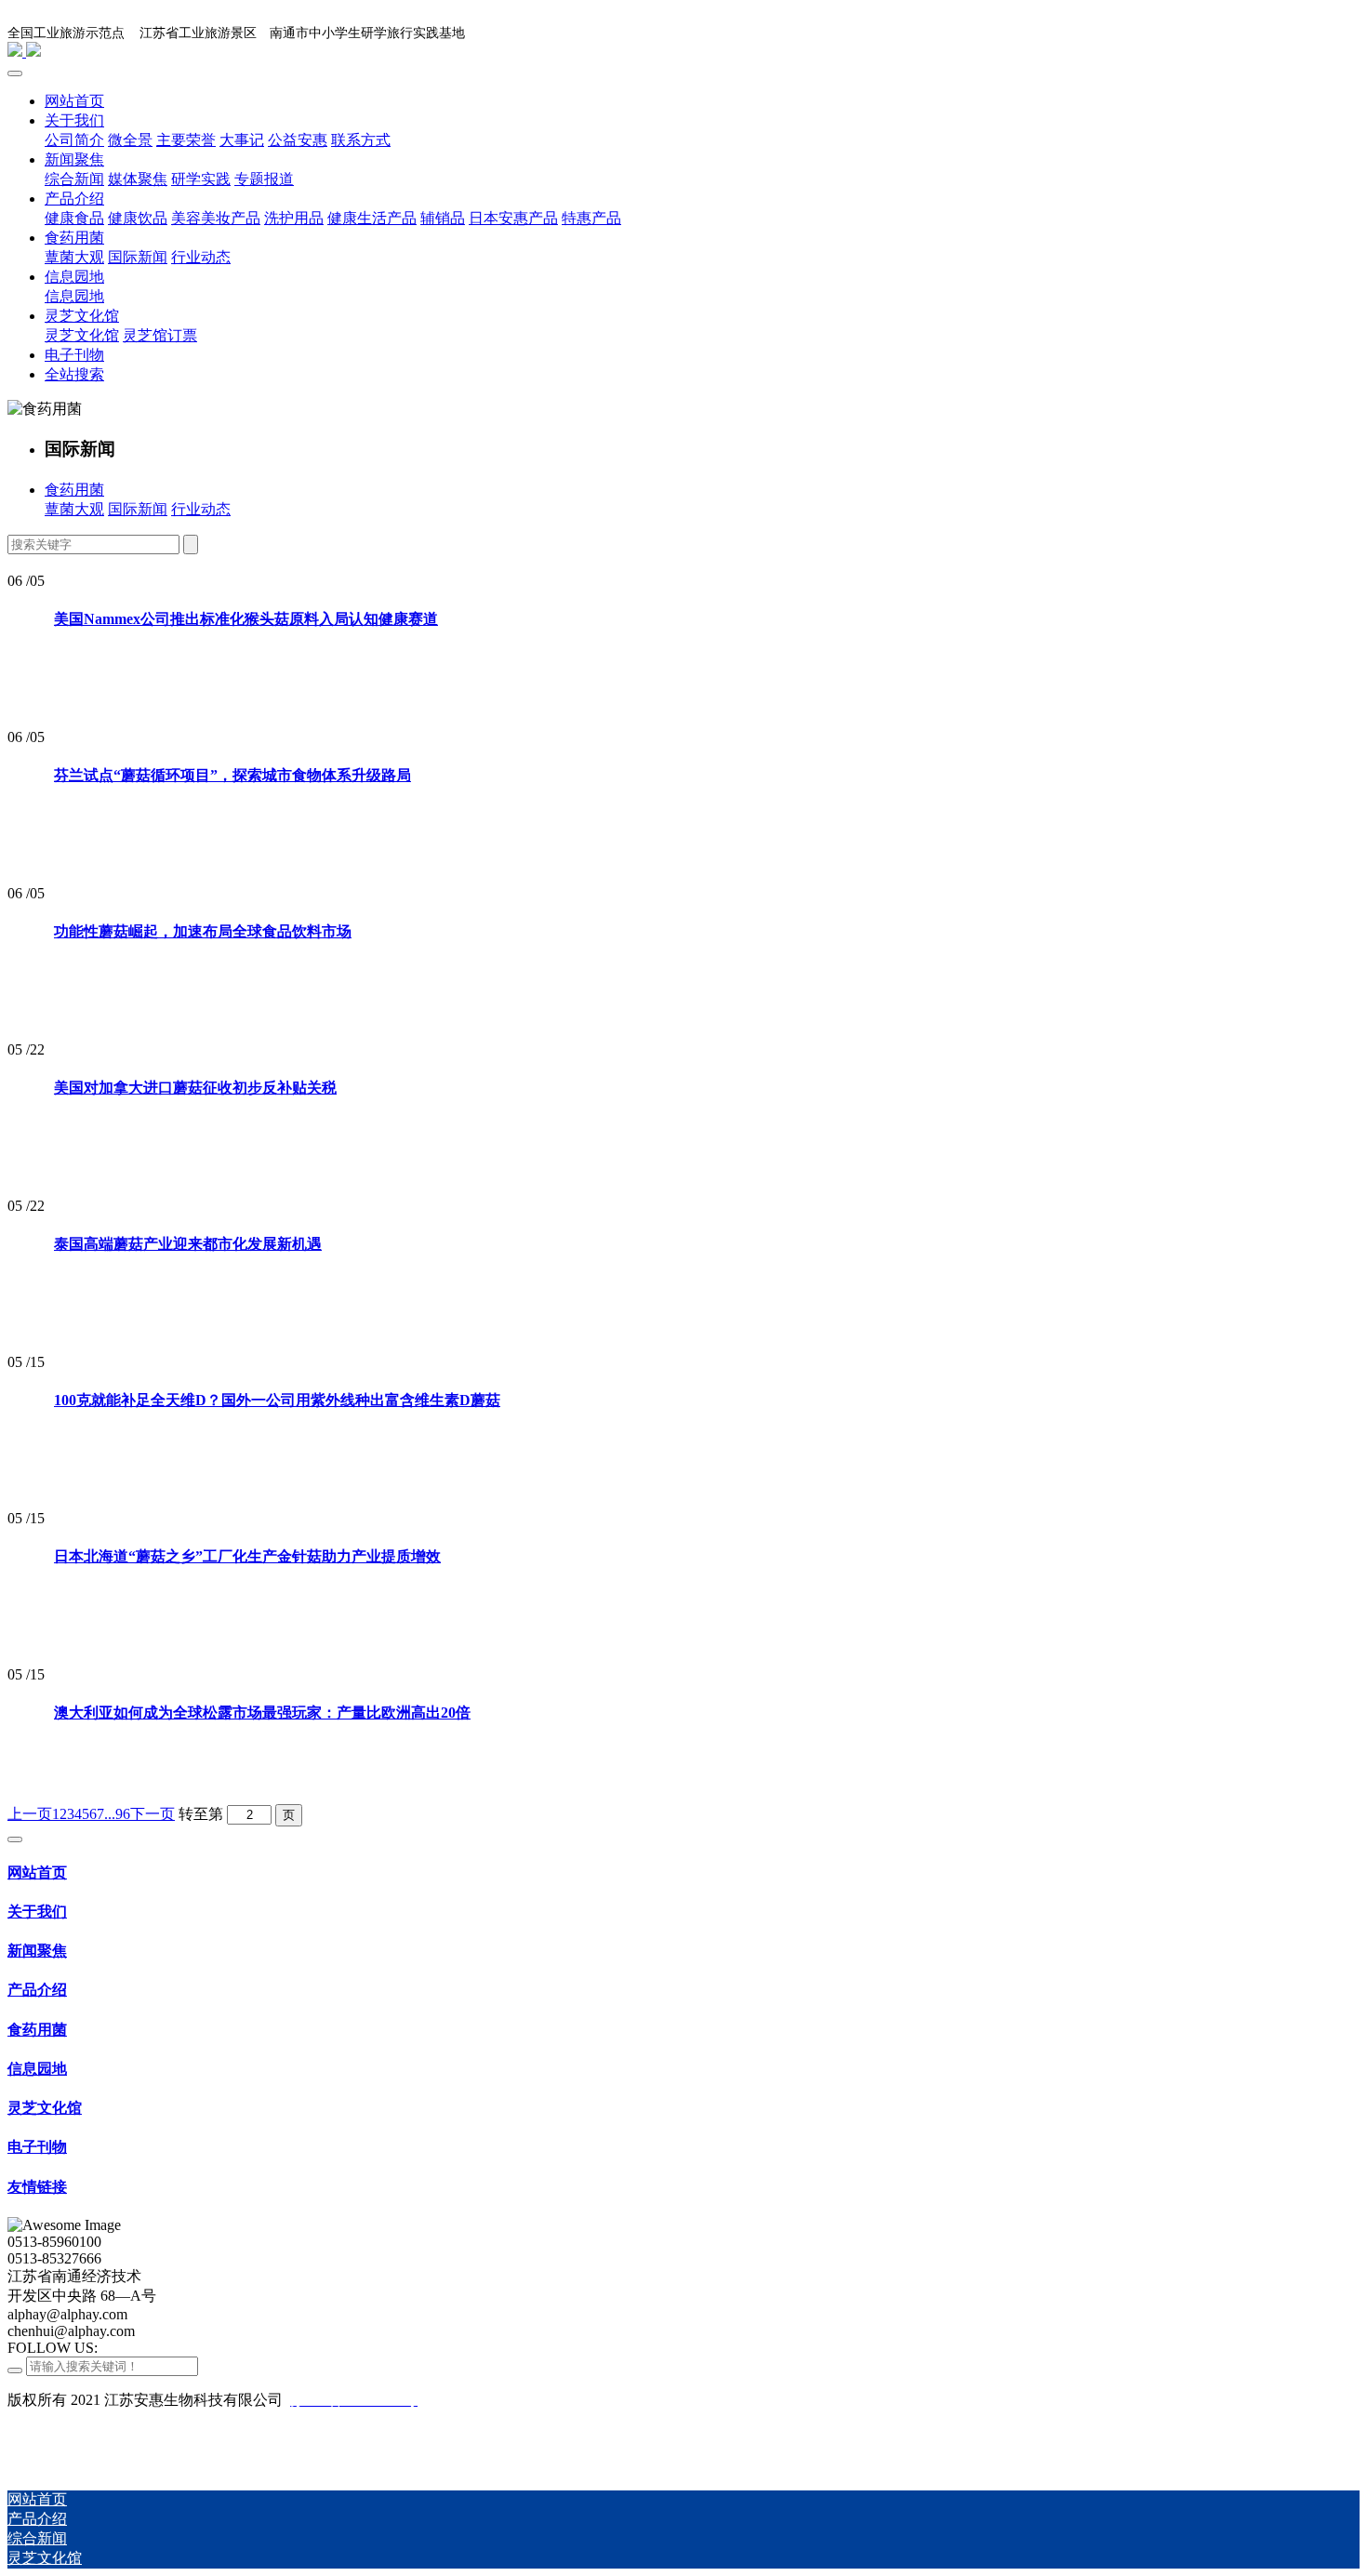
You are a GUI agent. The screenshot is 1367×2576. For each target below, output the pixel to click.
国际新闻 (138, 509)
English (1327, 31)
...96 (117, 1814)
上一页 (30, 1814)
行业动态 (201, 509)
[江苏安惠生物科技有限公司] (683, 51)
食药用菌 (74, 490)
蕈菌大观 (74, 509)
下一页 (153, 1814)
